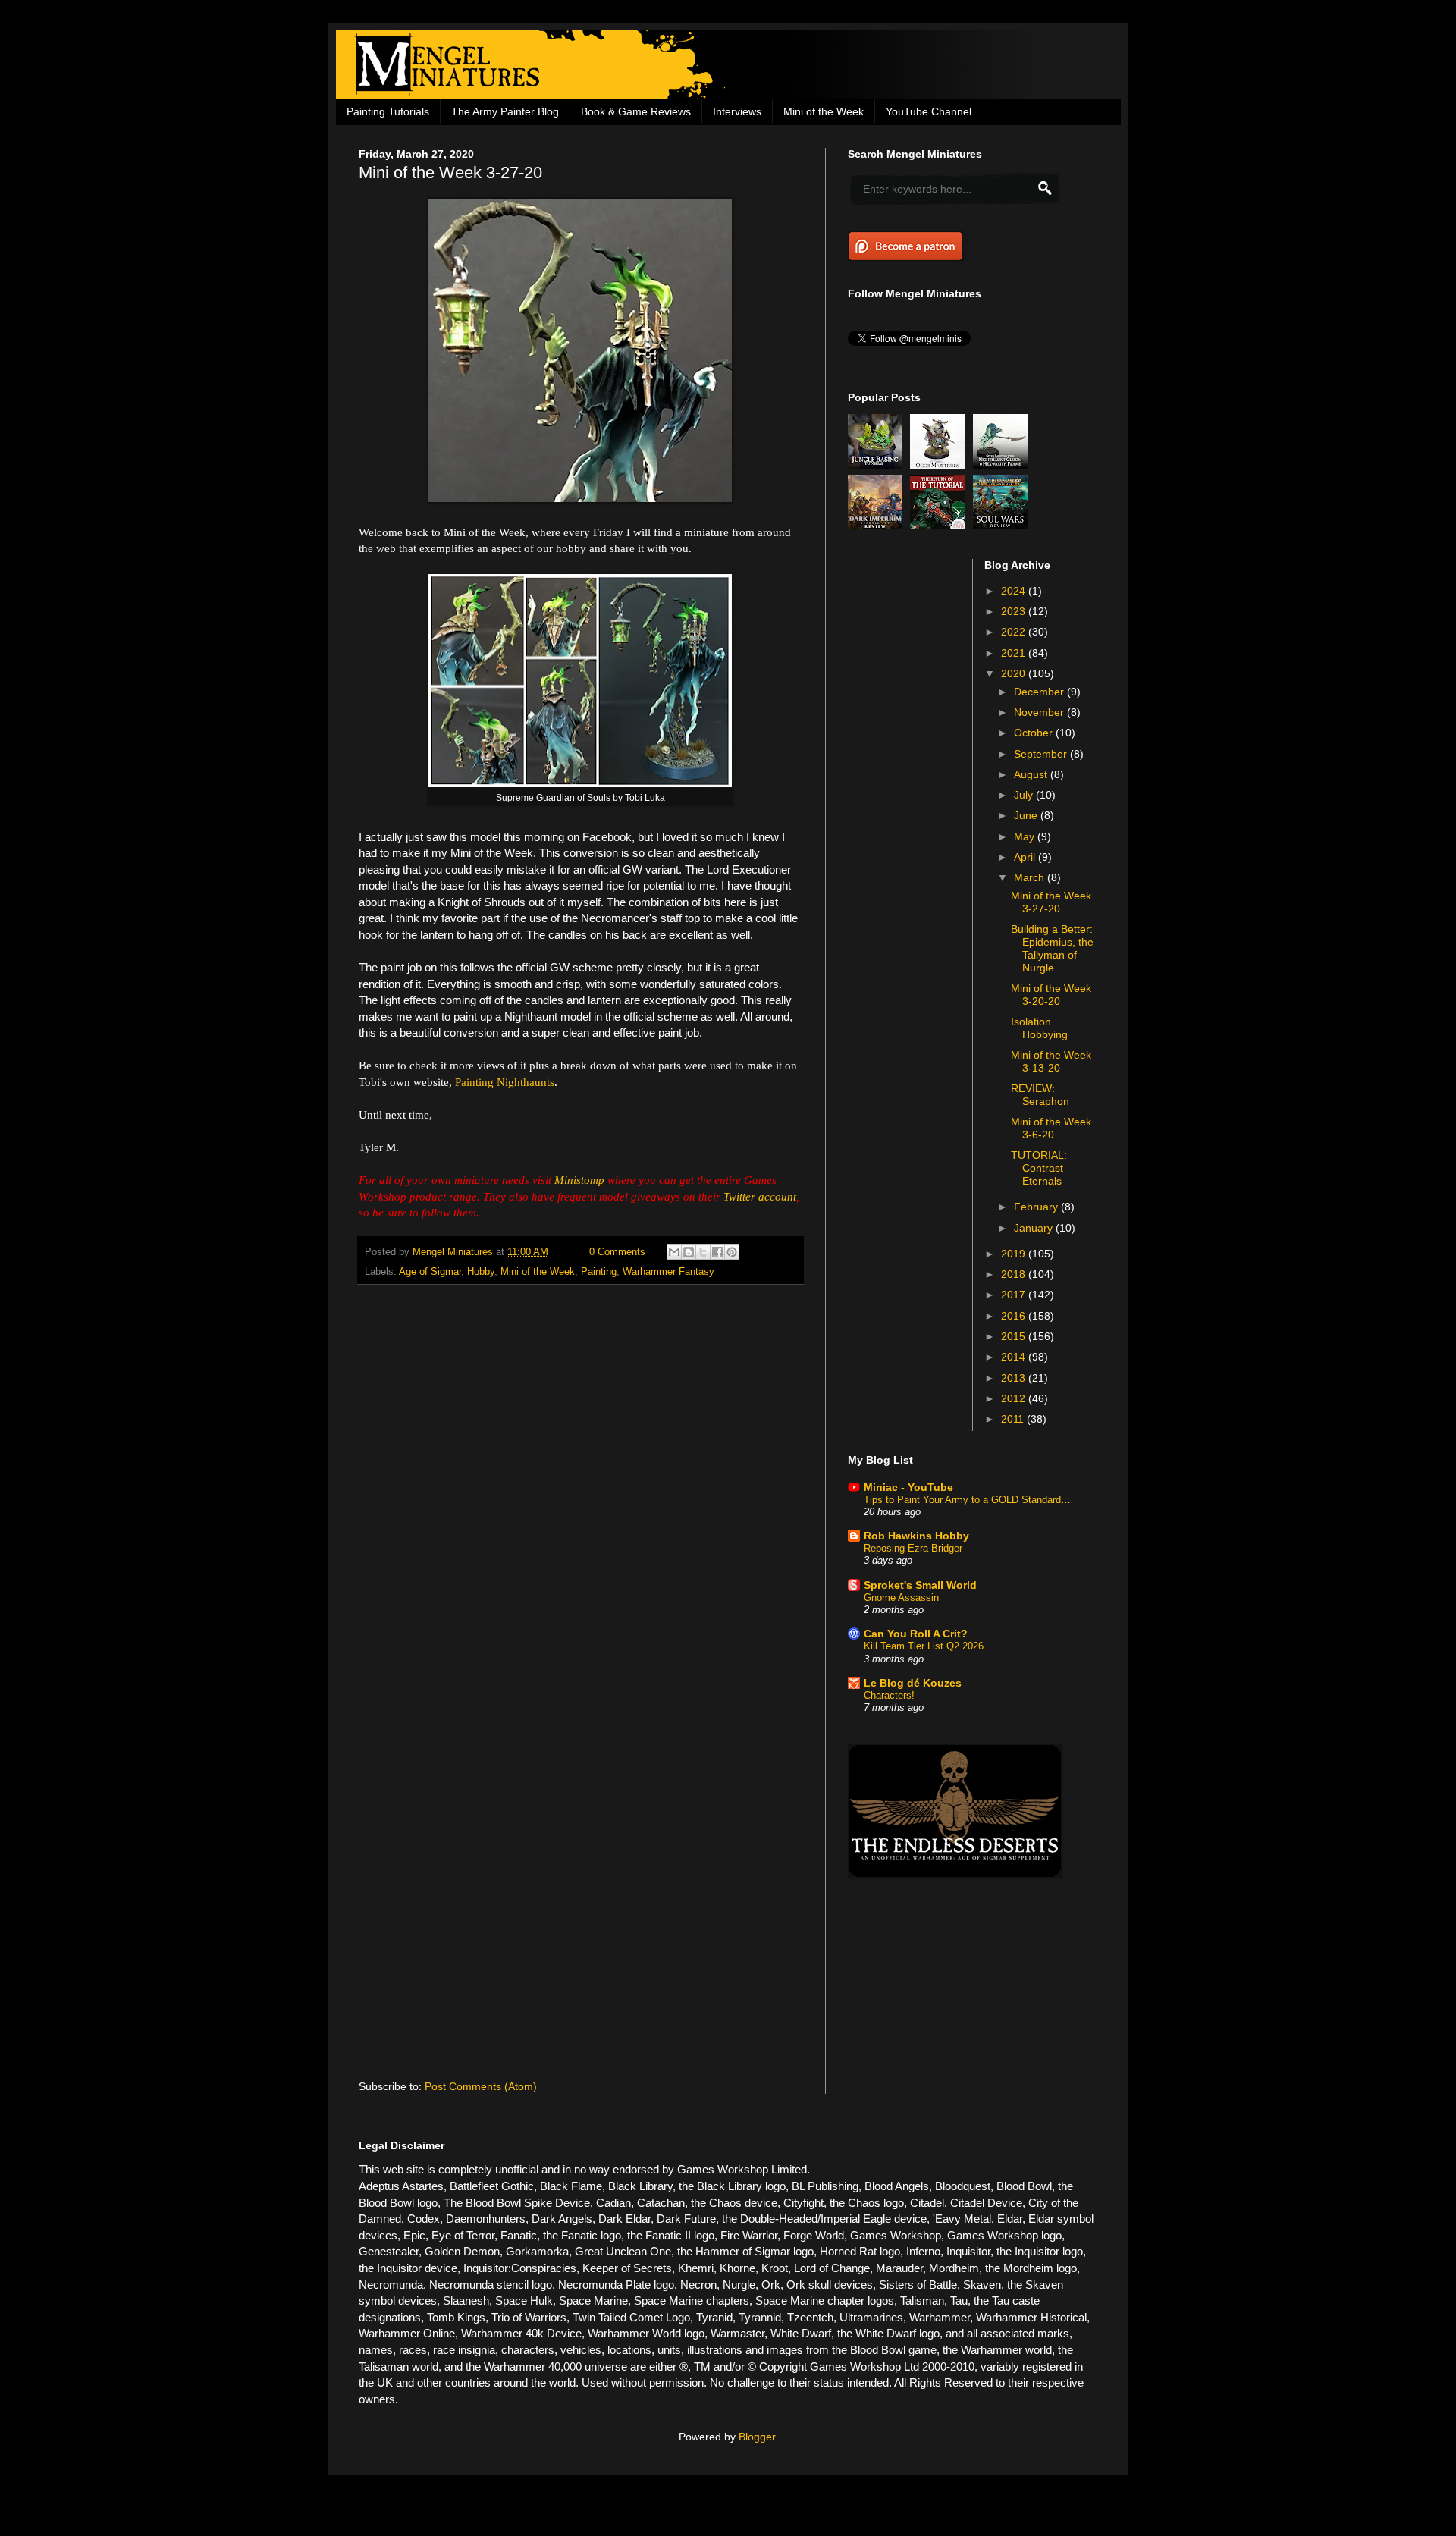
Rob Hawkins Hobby (916, 1536)
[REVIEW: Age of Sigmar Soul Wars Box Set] (1003, 526)
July (1025, 795)
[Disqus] (581, 1493)
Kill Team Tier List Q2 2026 (924, 1646)
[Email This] (674, 1252)
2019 (1015, 1254)
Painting (599, 1272)
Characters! (889, 1695)
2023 (1015, 611)
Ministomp (579, 1180)
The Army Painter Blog (505, 111)
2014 (1015, 1357)
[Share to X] (703, 1252)
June (1027, 815)
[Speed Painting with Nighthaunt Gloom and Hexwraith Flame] (1003, 465)
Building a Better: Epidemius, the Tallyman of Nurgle (1052, 948)
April (1026, 857)
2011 (1014, 1419)
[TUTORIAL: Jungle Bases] (877, 465)
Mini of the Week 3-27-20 (1051, 902)
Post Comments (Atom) (481, 2086)
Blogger (757, 2437)
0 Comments (617, 1252)
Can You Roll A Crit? (916, 1634)
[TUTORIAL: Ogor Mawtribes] (940, 465)
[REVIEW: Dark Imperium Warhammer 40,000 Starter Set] (877, 526)
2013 (1015, 1378)
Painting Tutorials (388, 111)
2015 (1015, 1336)
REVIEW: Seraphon (1040, 1095)
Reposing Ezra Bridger (913, 1548)
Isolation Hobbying (1039, 1028)
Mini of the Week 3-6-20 (1051, 1128)
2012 (1015, 1398)
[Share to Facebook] (717, 1252)
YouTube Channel (929, 111)
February (1037, 1207)
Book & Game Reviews (636, 111)
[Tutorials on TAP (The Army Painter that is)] (940, 526)
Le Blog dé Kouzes (913, 1683)
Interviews (737, 111)
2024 (1015, 591)
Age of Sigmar (430, 1272)
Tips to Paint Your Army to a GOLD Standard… (967, 1500)
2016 (1015, 1316)
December (1040, 692)
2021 (1015, 653)
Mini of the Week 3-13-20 (1051, 1061)
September (1042, 754)
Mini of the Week (824, 111)
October (1035, 733)
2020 (1015, 673)
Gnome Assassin (901, 1598)
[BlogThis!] (689, 1252)
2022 (1015, 632)
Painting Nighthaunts (505, 1082)
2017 (1015, 1295)
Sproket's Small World (920, 1585)
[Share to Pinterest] (732, 1252)
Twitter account (760, 1196)
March (1031, 877)
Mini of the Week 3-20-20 (1051, 995)
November (1040, 712)
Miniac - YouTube (908, 1487)
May (1026, 836)
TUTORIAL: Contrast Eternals (1039, 1168)
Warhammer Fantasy (668, 1272)
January (1035, 1228)
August (1032, 774)
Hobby (481, 1272)
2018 (1015, 1274)
